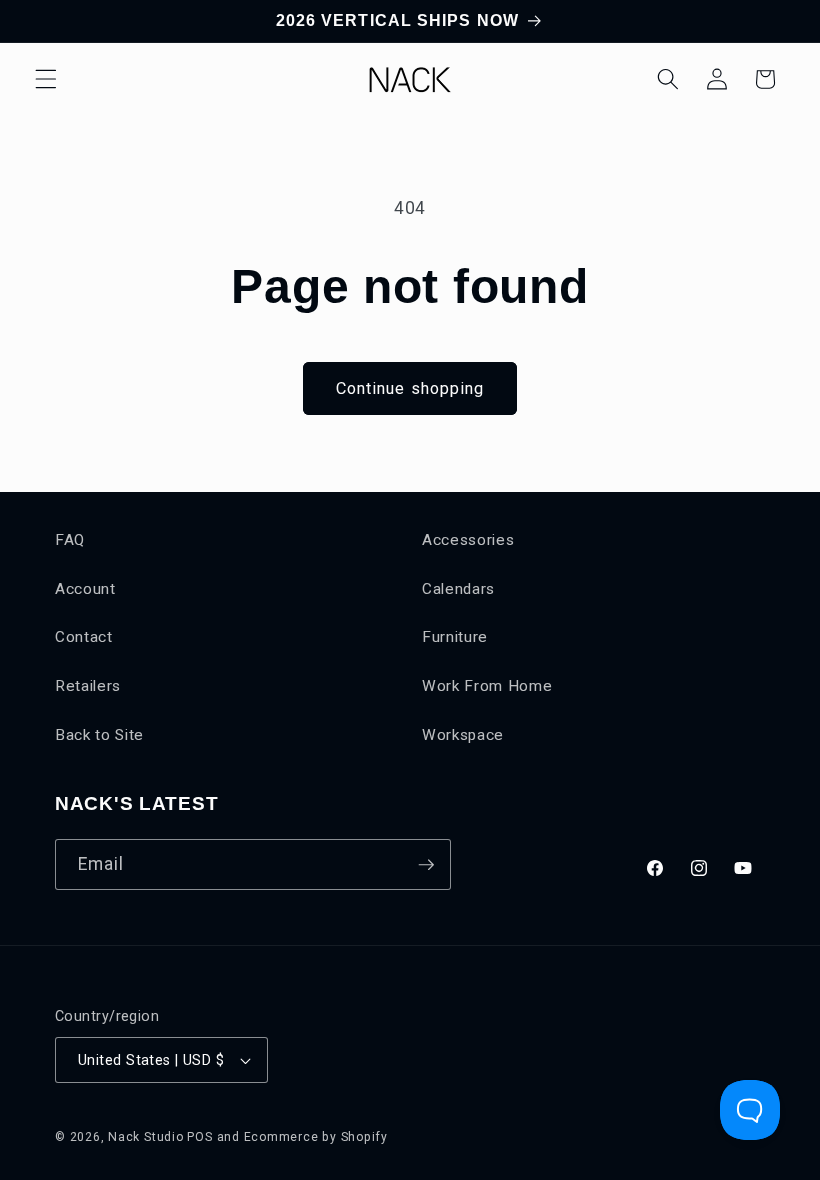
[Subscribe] (426, 865)
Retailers (88, 686)
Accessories (468, 540)
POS (199, 1137)
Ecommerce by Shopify (316, 1137)
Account (85, 589)
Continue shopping (410, 388)
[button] (46, 79)
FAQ (70, 540)
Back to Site (99, 735)
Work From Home (487, 686)
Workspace (463, 735)
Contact (84, 637)
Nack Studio (145, 1137)
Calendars (458, 589)
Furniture (455, 637)
